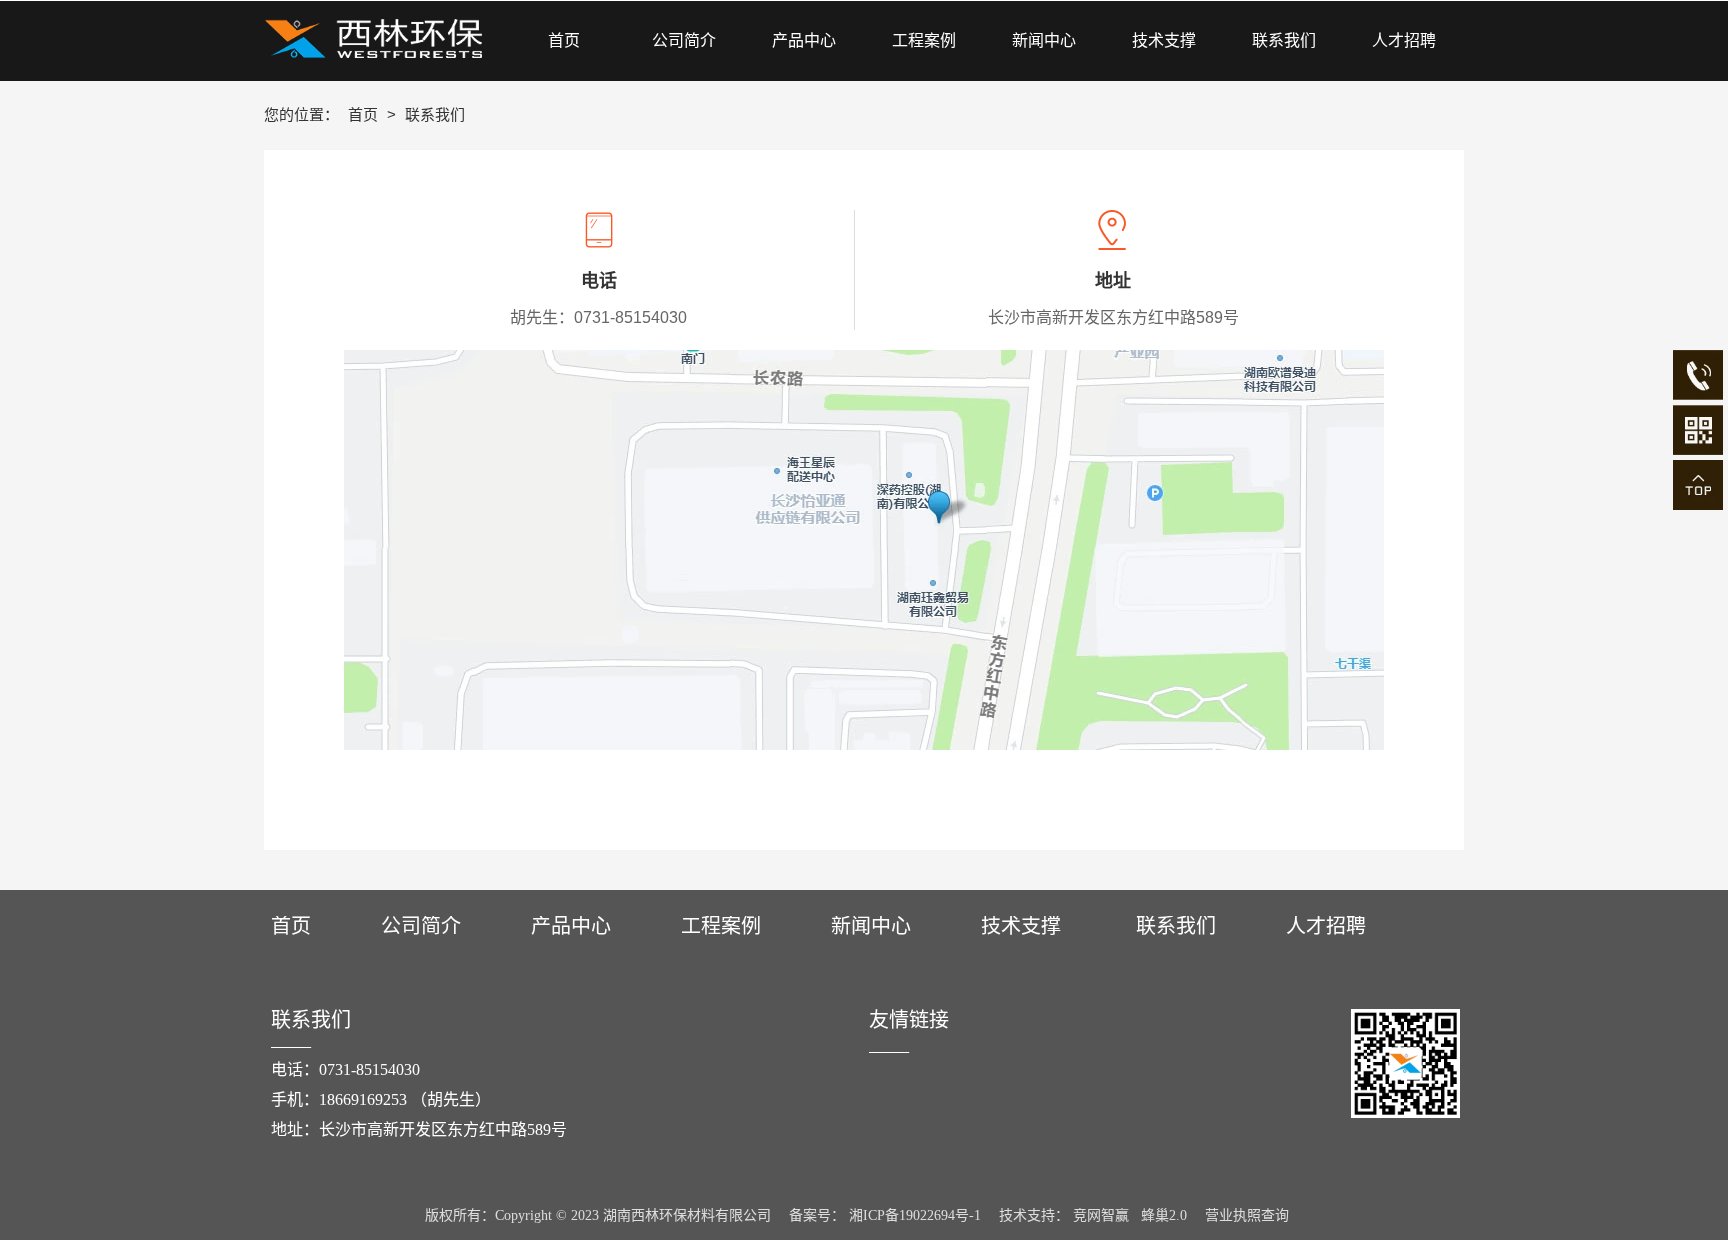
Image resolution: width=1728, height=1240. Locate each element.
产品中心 (571, 926)
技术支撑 (1021, 926)
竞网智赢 (1101, 1215)
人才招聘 (1326, 926)
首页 (365, 114)
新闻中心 (871, 926)
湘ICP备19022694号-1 (915, 1215)
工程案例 (721, 926)
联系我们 (1176, 926)
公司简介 (421, 926)
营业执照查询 (1247, 1215)
